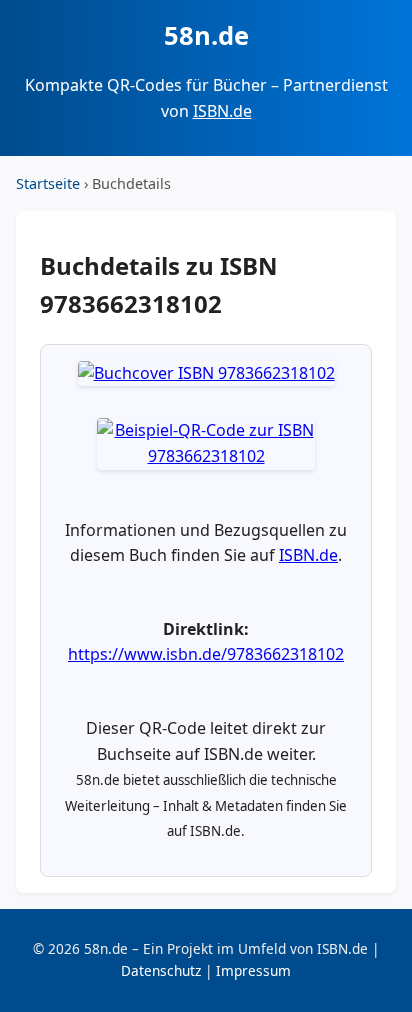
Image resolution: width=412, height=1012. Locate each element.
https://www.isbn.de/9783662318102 (206, 654)
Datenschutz (161, 970)
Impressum (253, 970)
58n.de (206, 35)
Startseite (48, 183)
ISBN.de (222, 111)
